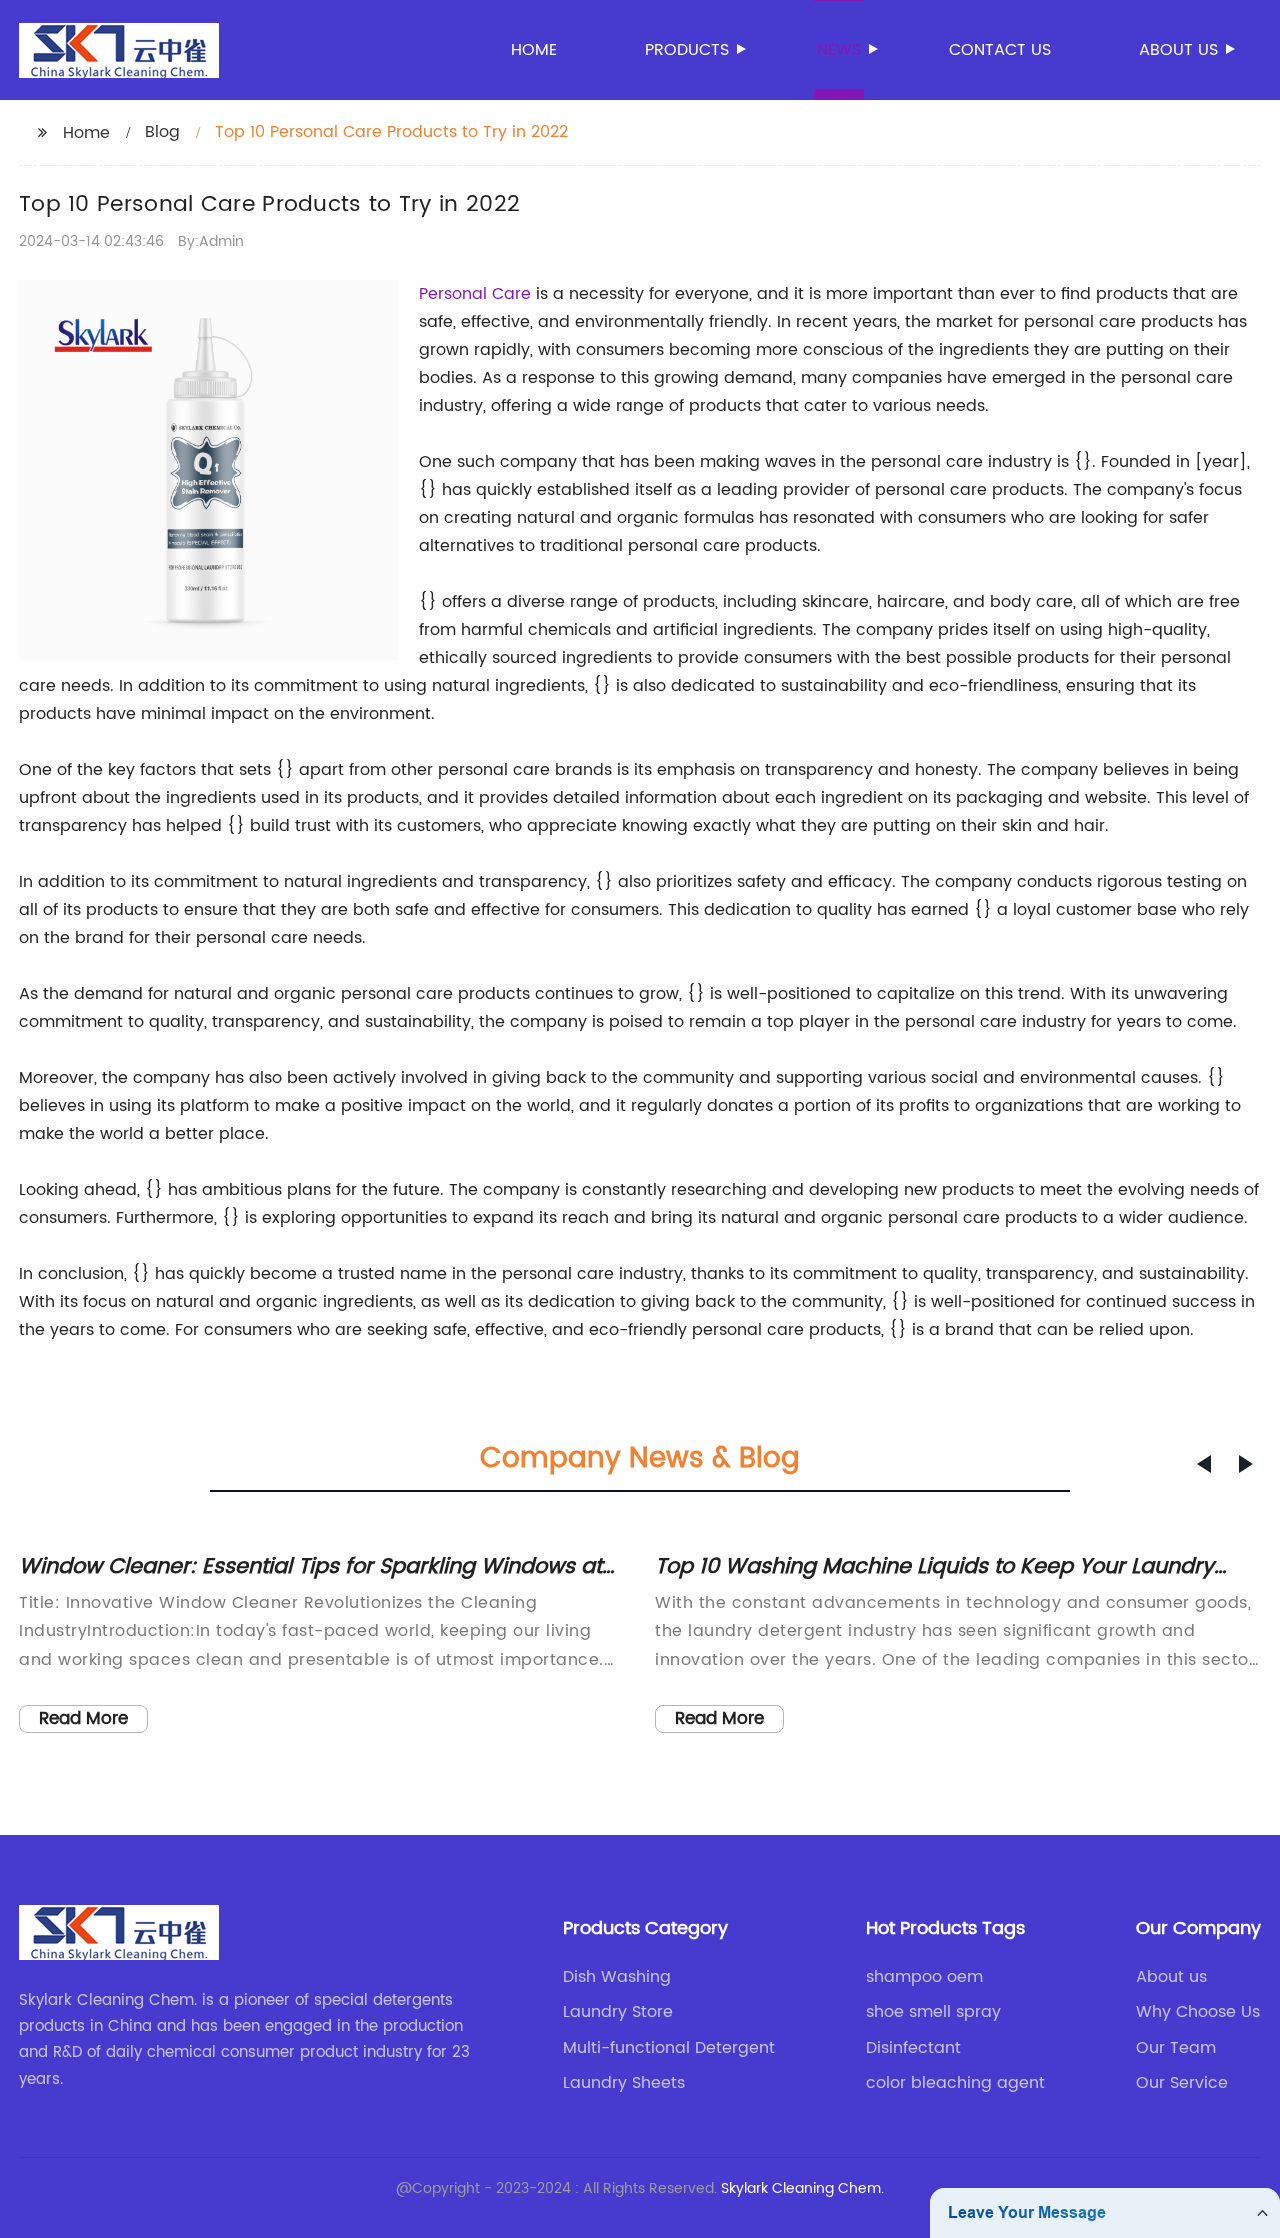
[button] (1204, 1464)
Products (687, 50)
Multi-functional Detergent (669, 2048)
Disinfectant (913, 2048)
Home (534, 50)
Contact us (1000, 50)
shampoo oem (924, 1977)
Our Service (1182, 2083)
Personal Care (475, 294)
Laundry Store (618, 2012)
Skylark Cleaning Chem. (802, 2188)
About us (1178, 50)
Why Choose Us (1198, 2012)
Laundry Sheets (624, 2083)
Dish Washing (617, 1977)
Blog (162, 132)
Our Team (1176, 2048)
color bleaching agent (955, 2083)
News (839, 50)
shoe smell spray (933, 2012)
